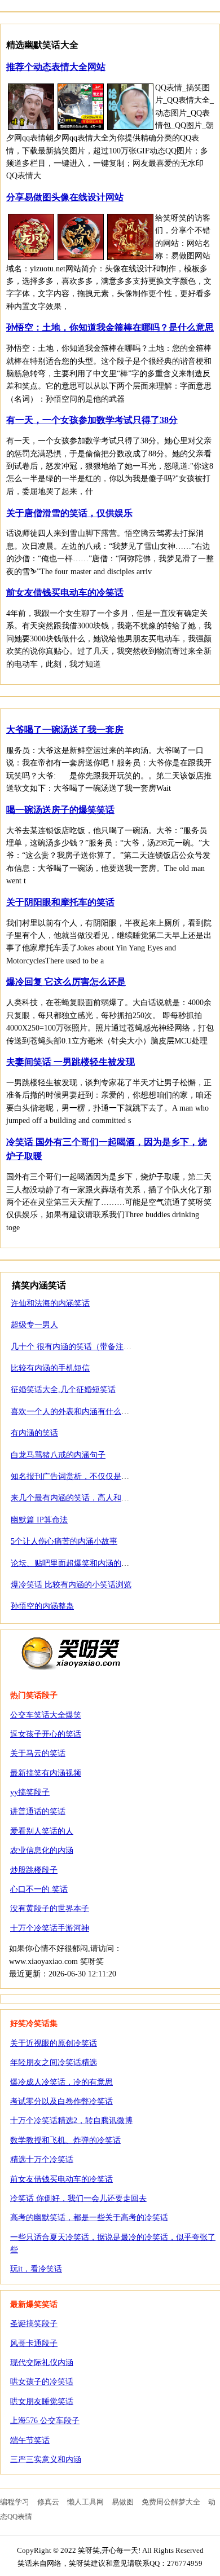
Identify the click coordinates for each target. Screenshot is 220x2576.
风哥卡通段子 (34, 2343)
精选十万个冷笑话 (42, 2159)
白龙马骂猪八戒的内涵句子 (58, 1455)
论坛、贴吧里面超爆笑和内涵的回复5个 (80, 1563)
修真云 (48, 2502)
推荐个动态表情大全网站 (56, 67)
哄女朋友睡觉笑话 (42, 2401)
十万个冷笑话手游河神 (50, 1928)
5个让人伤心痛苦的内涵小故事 (64, 1541)
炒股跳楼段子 (34, 1870)
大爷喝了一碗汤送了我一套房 (65, 730)
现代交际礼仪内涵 (42, 2363)
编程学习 (15, 2502)
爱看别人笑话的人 (42, 1831)
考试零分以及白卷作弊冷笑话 (61, 2101)
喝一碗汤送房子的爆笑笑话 (60, 810)
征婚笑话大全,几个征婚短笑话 (63, 1390)
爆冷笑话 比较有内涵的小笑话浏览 (71, 1585)
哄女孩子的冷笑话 (42, 2382)
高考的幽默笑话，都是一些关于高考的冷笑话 (89, 2218)
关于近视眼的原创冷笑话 (54, 2043)
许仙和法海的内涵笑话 (50, 1303)
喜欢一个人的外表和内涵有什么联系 (74, 1412)
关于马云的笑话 (38, 1753)
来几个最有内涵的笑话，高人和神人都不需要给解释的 (105, 1498)
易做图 (123, 2502)
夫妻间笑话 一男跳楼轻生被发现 (71, 1062)
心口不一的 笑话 (39, 1889)
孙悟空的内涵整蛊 (42, 1606)
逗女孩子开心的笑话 (46, 1734)
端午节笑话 (30, 2440)
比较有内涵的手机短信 (50, 1368)
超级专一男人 (34, 1325)
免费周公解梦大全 (171, 2502)
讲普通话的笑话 (38, 1811)
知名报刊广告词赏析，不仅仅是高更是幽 (82, 1476)
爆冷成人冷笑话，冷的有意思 (61, 2082)
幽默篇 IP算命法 (39, 1520)
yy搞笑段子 (30, 1792)
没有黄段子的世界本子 (50, 1908)
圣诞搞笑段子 (34, 2324)
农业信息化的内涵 (42, 1850)
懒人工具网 (85, 2502)
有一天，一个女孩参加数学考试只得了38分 (92, 420)
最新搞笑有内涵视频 (46, 1773)
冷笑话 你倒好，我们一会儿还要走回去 (78, 2198)
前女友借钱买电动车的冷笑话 (65, 593)
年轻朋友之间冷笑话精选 (54, 2062)
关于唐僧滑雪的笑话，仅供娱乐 (69, 513)
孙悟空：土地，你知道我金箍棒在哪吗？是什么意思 (110, 327)
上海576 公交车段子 (45, 2421)
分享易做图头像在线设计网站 (65, 197)
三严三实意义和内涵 (46, 2460)
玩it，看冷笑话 (36, 2269)
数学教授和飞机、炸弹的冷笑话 (65, 2140)
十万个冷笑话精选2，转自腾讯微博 (71, 2121)
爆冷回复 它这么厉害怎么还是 (66, 982)
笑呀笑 (71, 1653)
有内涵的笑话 (34, 1433)
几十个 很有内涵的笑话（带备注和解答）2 (85, 1347)
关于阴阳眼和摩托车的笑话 (60, 902)
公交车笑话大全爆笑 (46, 1715)
